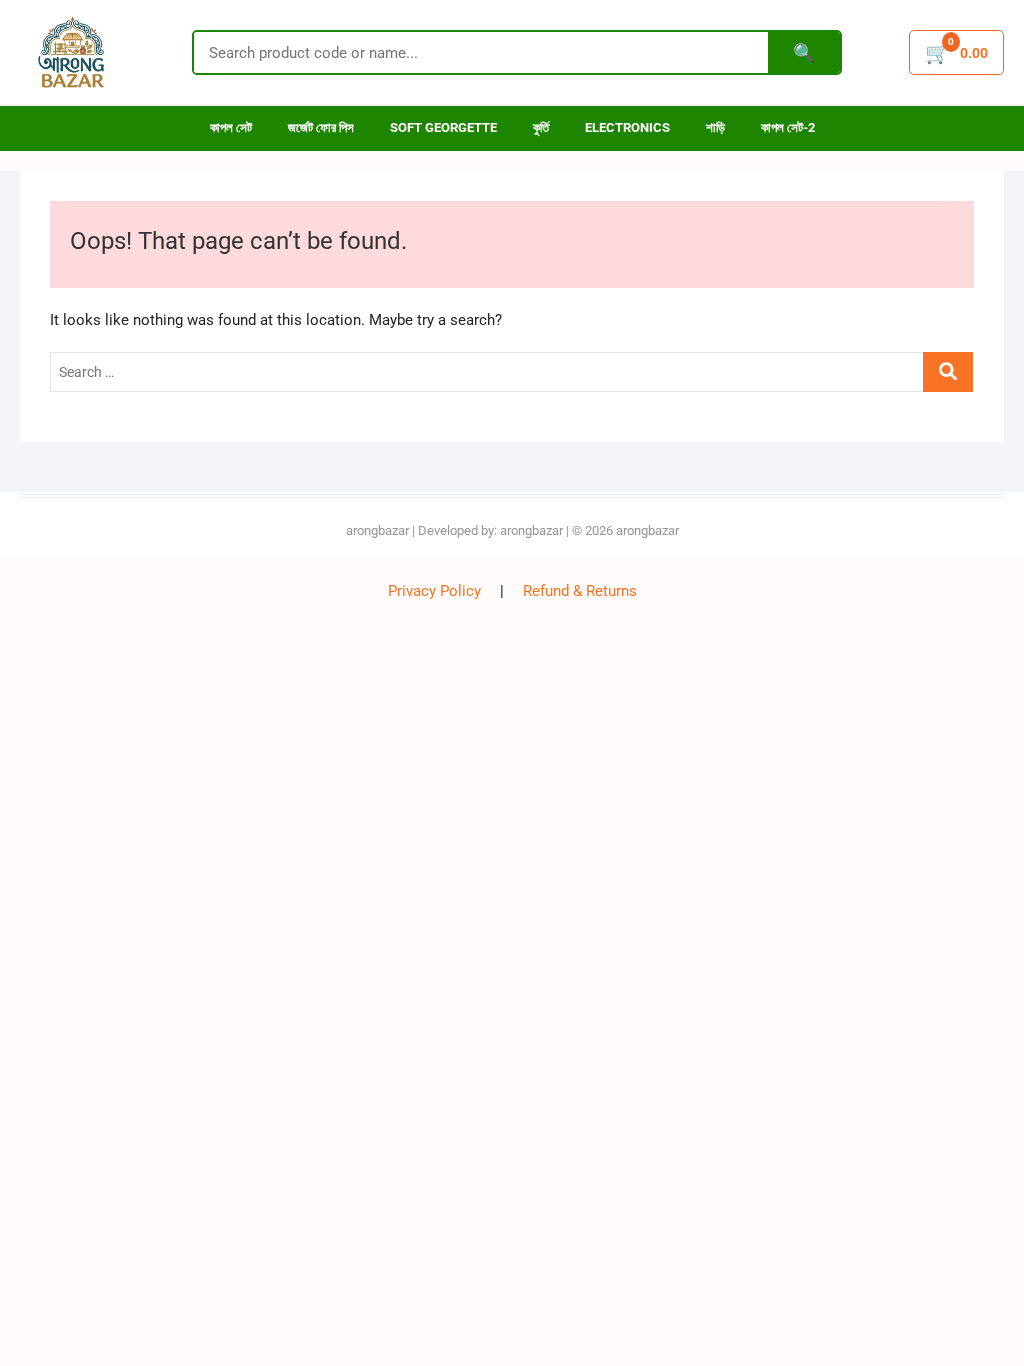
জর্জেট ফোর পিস (321, 127)
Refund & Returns (580, 591)
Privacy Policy (434, 591)
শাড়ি (715, 127)
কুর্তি (541, 127)
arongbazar (377, 530)
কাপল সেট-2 (788, 127)
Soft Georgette (443, 127)
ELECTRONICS (627, 127)
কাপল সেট (231, 127)
